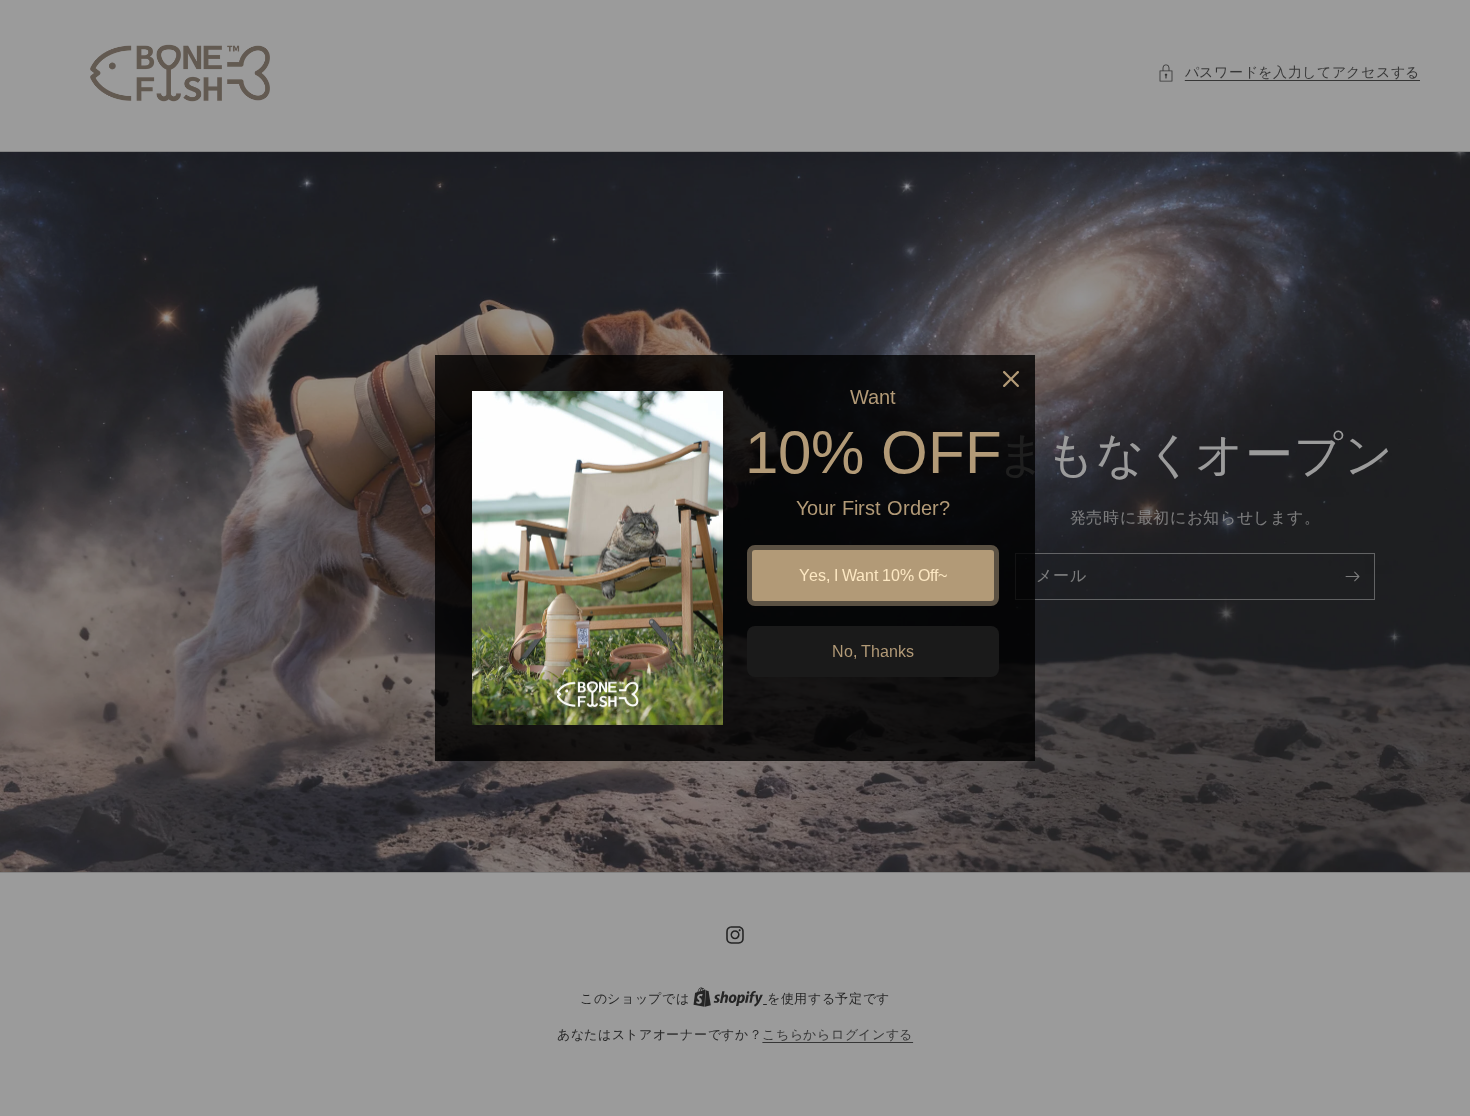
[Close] (1011, 379)
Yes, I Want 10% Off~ (873, 575)
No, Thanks (873, 651)
